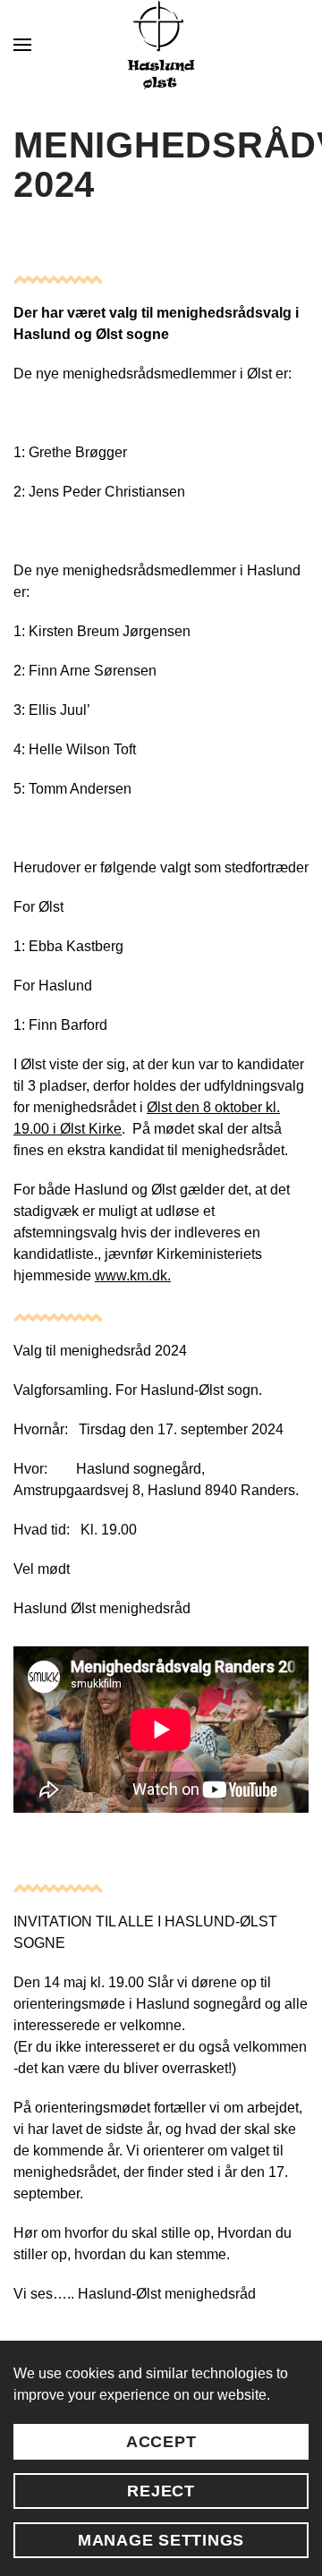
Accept (161, 2442)
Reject (161, 2491)
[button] (22, 45)
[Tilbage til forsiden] (161, 45)
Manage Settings (161, 2540)
